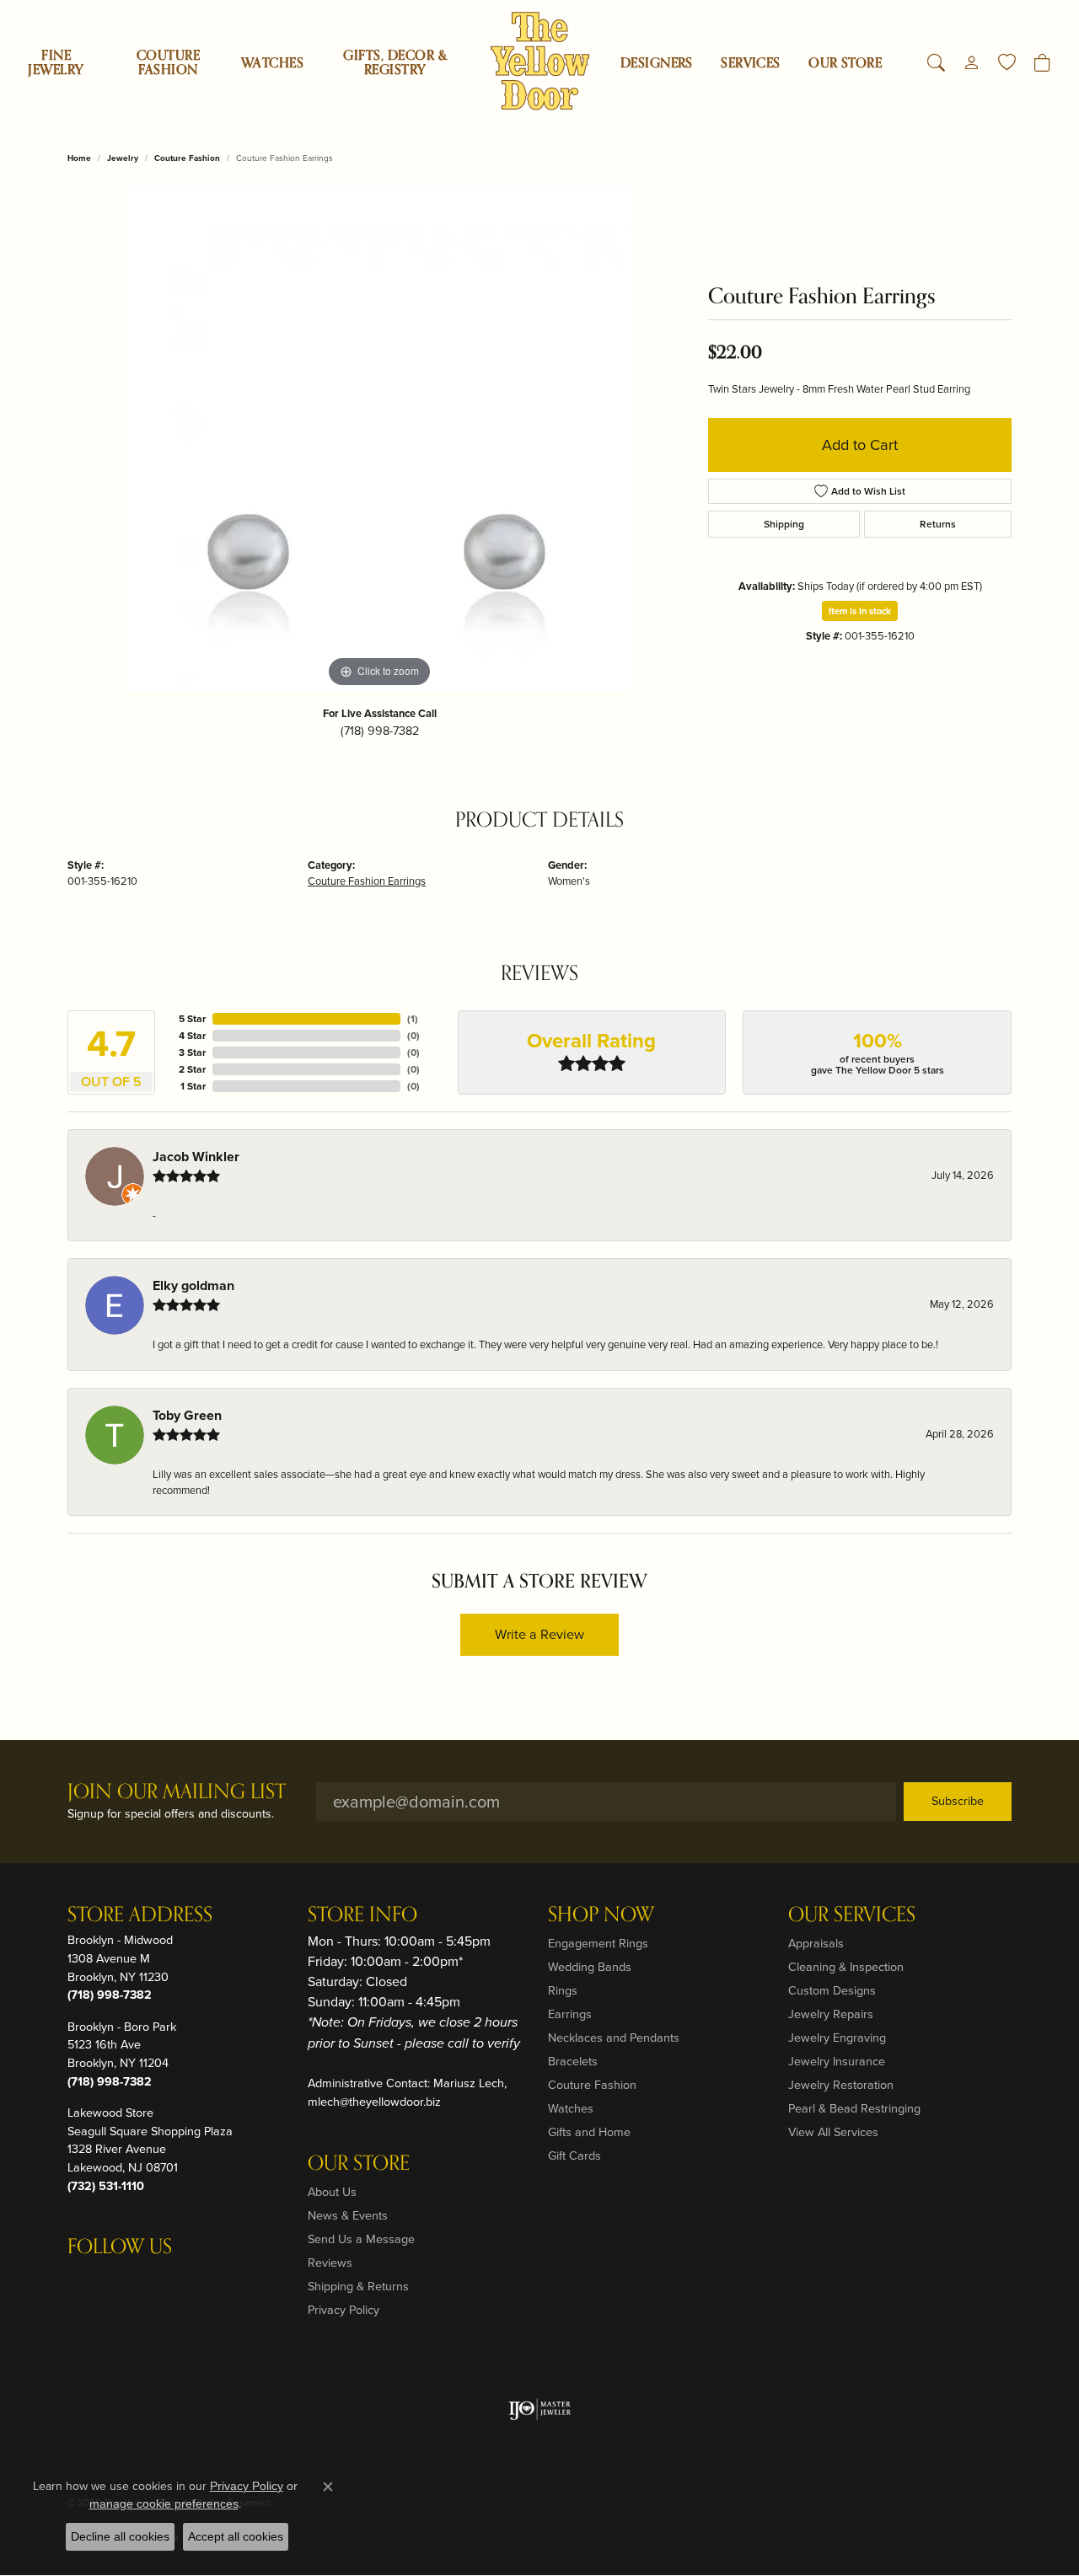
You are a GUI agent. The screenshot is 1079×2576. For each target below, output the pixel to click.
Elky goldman (193, 1285)
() (413, 1019)
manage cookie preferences (164, 2504)
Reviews (330, 2263)
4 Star (192, 1036)
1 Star (193, 1086)
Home (79, 158)
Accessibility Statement (949, 2503)
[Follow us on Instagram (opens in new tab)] (84, 2281)
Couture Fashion (168, 63)
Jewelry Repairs (831, 2014)
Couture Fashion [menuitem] (592, 2085)
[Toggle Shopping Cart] (1042, 63)
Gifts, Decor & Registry (395, 63)
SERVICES (751, 63)
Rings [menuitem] (563, 1990)
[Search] (936, 63)
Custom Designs (832, 1990)
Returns (938, 524)
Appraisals (816, 1943)
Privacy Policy (344, 2310)
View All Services (833, 2132)
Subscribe (958, 1801)
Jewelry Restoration (841, 2085)
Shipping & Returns (358, 2286)
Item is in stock (860, 611)
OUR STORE (845, 63)
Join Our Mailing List (177, 1793)
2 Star (192, 1069)
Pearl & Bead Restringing (854, 2108)
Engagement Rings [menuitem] (598, 1943)
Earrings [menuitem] (570, 2014)
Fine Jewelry (56, 63)
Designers (657, 63)
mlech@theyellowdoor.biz (374, 2102)
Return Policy (663, 2503)
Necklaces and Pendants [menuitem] (614, 2038)
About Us (332, 2192)
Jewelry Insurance (837, 2061)
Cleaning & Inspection (846, 1967)
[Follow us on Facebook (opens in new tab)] (125, 2281)
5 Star (192, 1019)
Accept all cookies (236, 2536)
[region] (379, 439)
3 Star (192, 1052)
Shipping (784, 524)
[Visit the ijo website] (540, 2409)
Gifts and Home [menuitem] (589, 2132)
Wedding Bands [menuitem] (590, 1967)
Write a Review (539, 1634)
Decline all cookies (120, 2536)
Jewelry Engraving (837, 2038)
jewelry (123, 158)
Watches (272, 63)
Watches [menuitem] (571, 2108)
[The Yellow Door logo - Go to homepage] (540, 61)
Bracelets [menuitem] (573, 2061)
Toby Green (187, 1415)
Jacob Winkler (196, 1157)
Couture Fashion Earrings (367, 881)
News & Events (348, 2215)
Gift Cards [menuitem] (574, 2156)
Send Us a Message (361, 2239)
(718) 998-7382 (380, 731)
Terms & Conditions (834, 2503)
